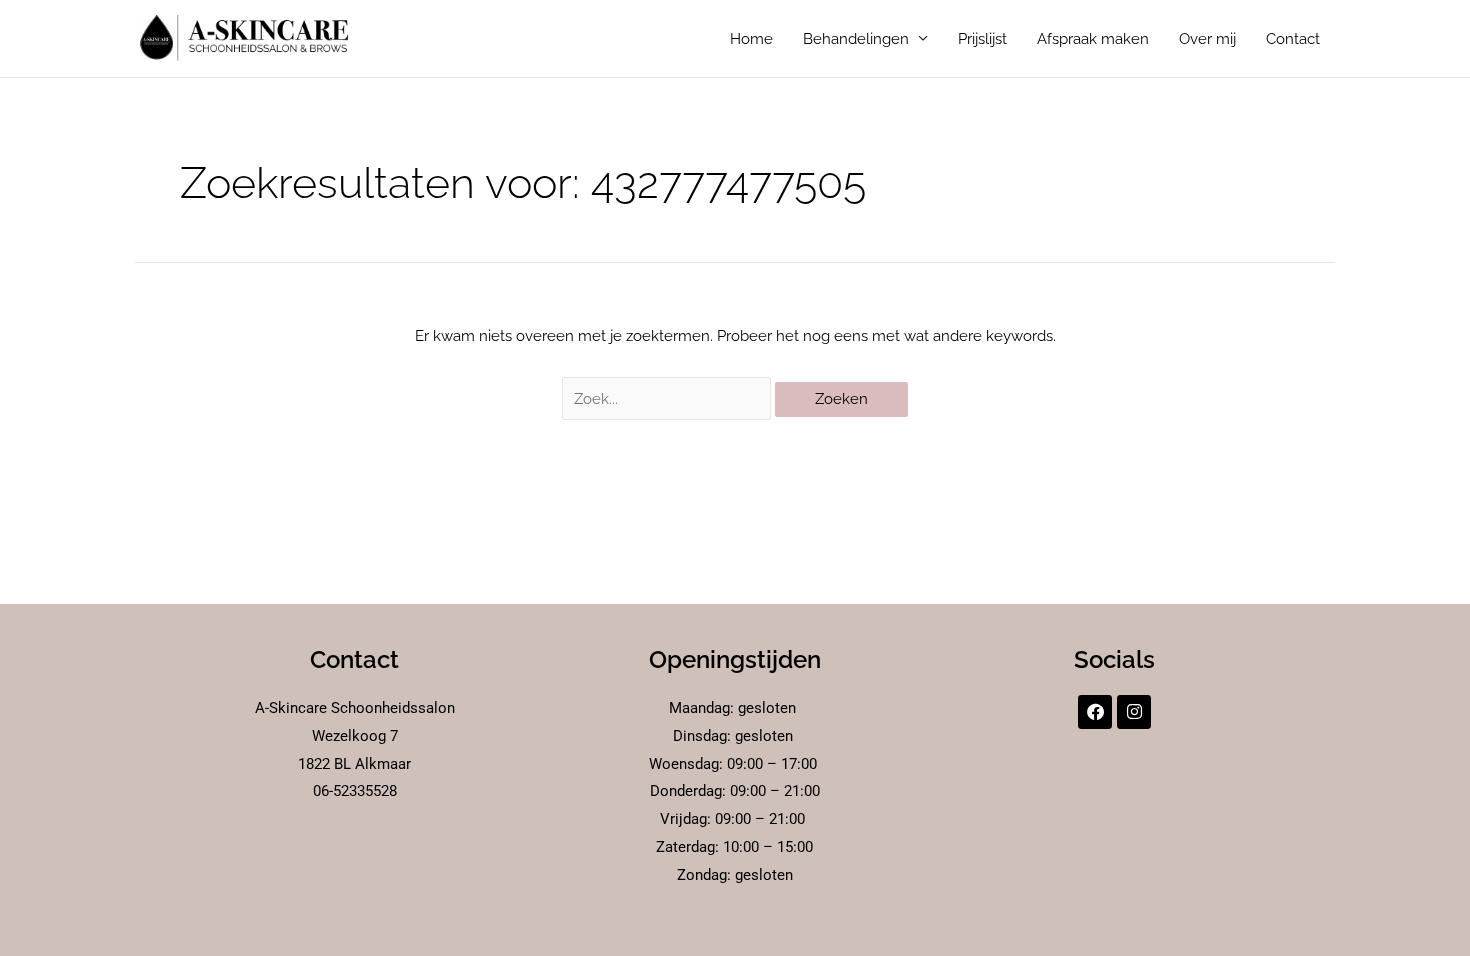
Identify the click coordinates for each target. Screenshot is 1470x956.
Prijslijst (982, 39)
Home (751, 39)
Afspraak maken (1093, 39)
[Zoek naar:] (669, 399)
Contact (1293, 39)
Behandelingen (856, 39)
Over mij (1207, 39)
